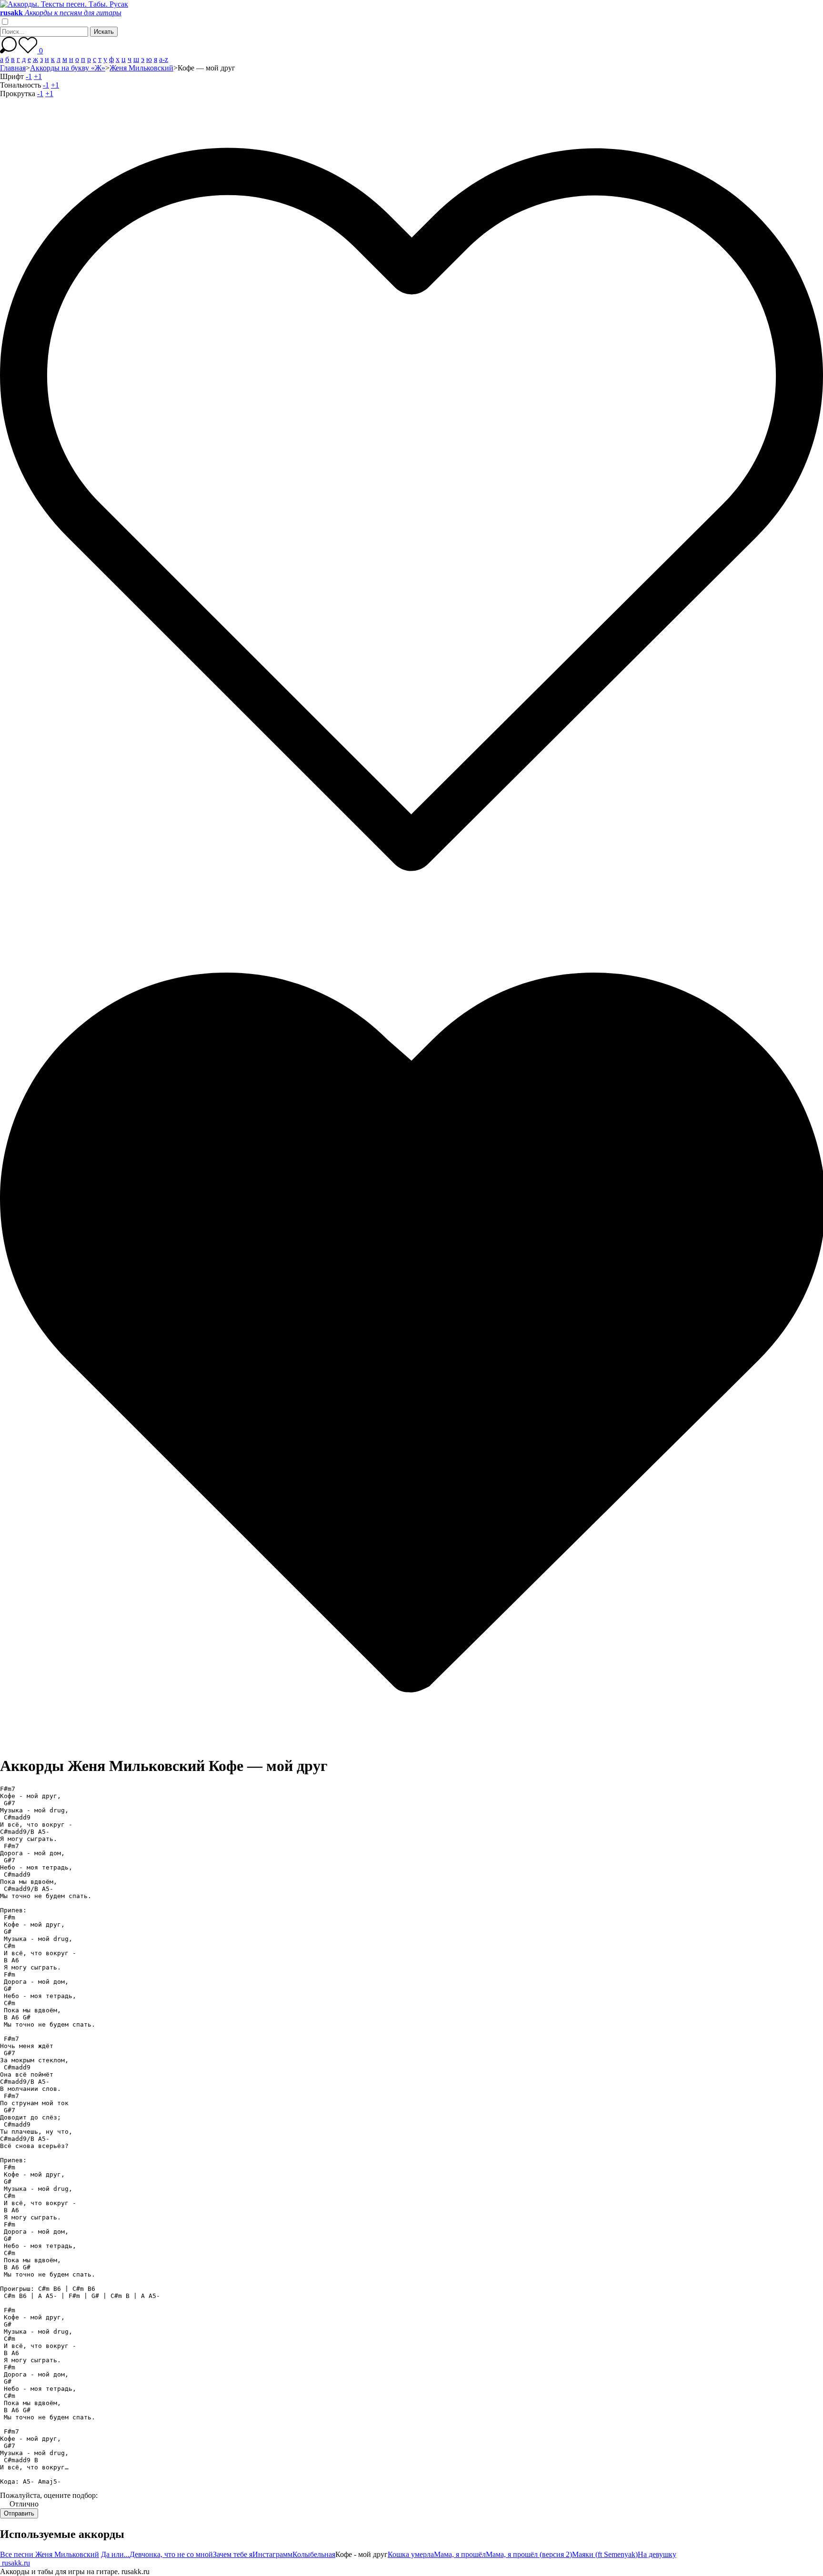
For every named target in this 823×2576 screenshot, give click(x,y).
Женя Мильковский (141, 68)
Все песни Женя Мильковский (50, 2554)
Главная (13, 68)
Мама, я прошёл (460, 2554)
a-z (164, 59)
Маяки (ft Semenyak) (605, 2554)
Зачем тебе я (233, 2554)
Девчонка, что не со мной (171, 2554)
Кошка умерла (411, 2554)
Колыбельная (314, 2554)
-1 (29, 76)
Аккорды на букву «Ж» (68, 68)
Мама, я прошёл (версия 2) (529, 2554)
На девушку (657, 2554)
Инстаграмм (272, 2554)
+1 (38, 76)
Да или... (115, 2554)
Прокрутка (18, 94)
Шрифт (12, 76)
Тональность (20, 85)
